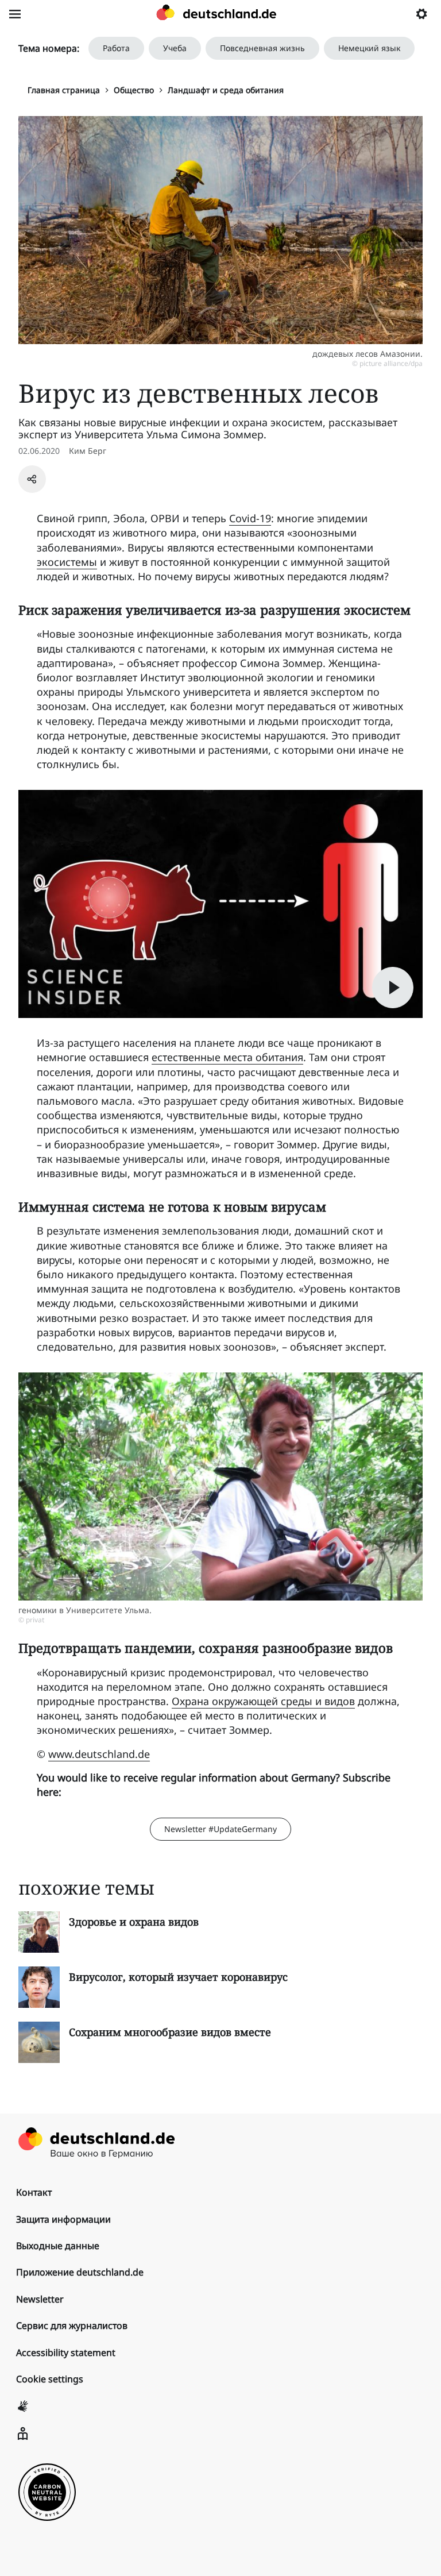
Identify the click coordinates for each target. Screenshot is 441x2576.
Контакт (34, 2192)
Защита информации (63, 2219)
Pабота (116, 48)
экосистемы (67, 562)
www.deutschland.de (99, 1754)
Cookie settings (50, 2379)
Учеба (175, 48)
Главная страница (64, 90)
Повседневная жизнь (262, 48)
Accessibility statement (66, 2353)
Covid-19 (250, 518)
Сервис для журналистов (72, 2326)
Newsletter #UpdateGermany (220, 1829)
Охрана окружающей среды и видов (263, 1701)
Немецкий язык (369, 48)
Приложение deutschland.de (80, 2272)
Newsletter (40, 2299)
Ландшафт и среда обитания (226, 90)
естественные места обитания (227, 1057)
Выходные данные (58, 2246)
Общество (134, 90)
